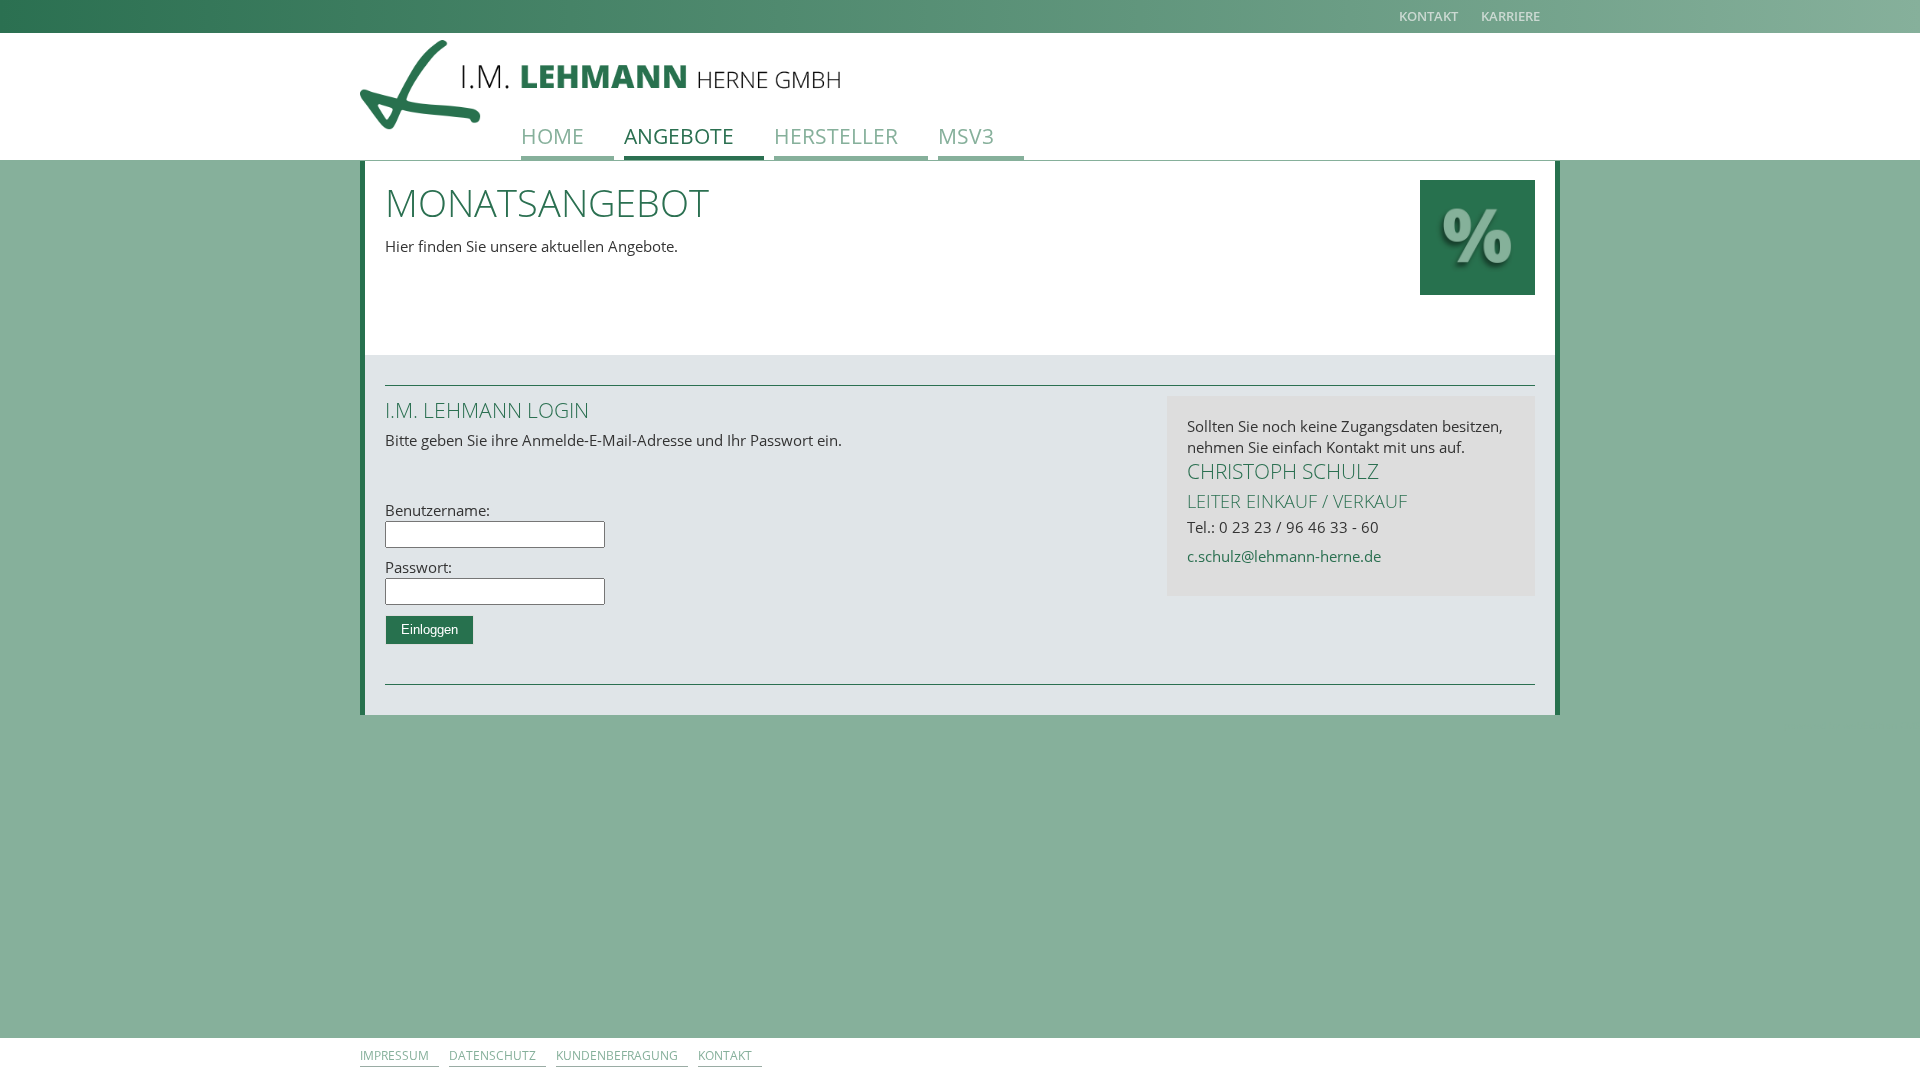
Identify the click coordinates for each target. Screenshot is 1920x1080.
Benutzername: (437, 510)
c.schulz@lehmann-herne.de (1284, 556)
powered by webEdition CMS (1852, 725)
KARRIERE (1510, 16)
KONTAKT (1428, 16)
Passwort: (418, 567)
